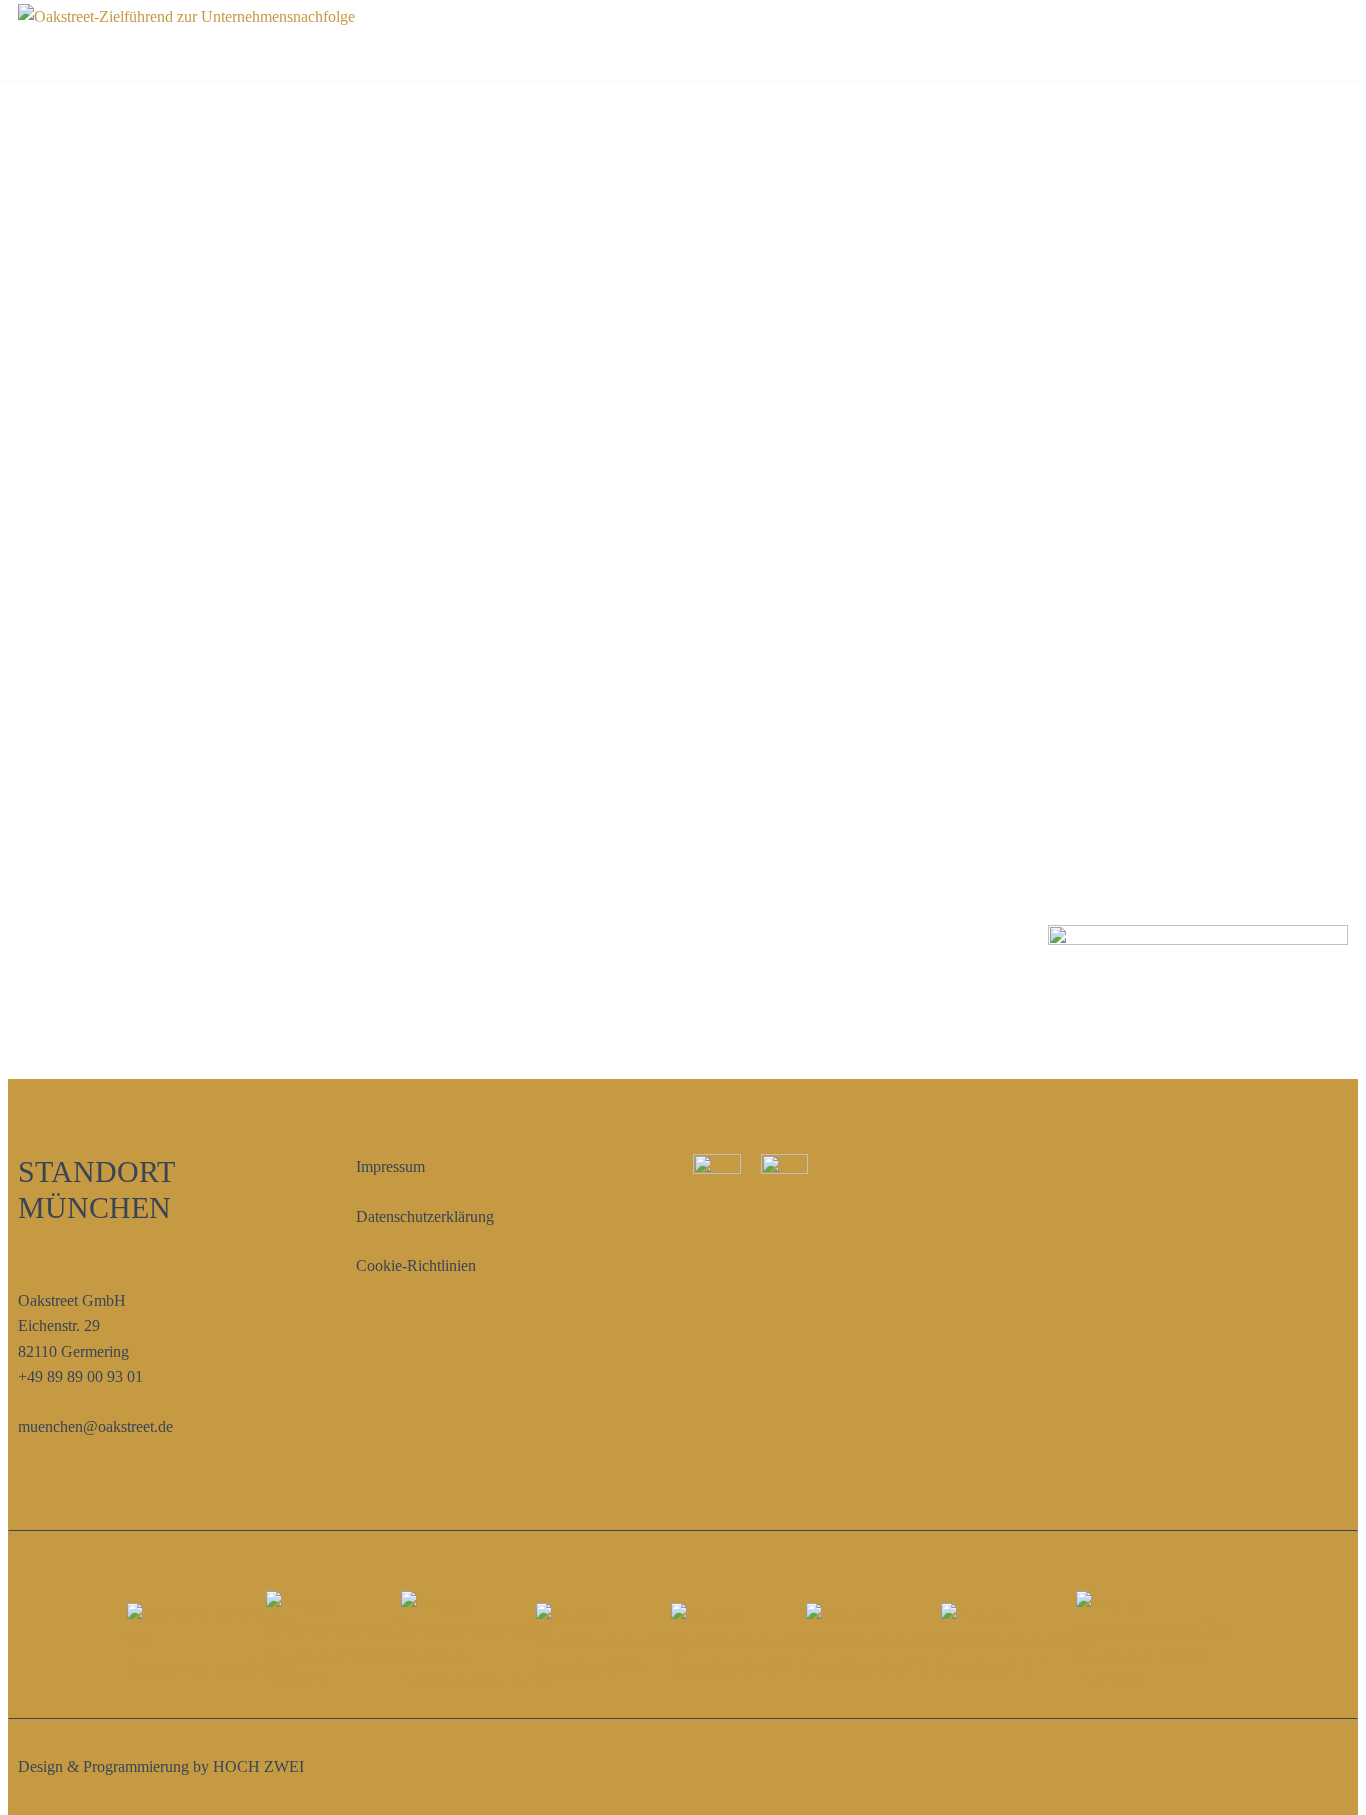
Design (795, 109)
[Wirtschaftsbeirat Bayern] (480, 1642)
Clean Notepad (1133, 267)
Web (925, 109)
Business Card (233, 610)
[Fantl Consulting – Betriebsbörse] (885, 1641)
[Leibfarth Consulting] (1155, 1642)
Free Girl (683, 267)
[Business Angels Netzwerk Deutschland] (750, 1641)
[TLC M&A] (1020, 1641)
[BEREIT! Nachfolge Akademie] (345, 1642)
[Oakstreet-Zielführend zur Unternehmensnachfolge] (186, 40)
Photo (865, 109)
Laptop (233, 267)
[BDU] (615, 1641)
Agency (503, 109)
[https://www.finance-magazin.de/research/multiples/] (211, 1641)
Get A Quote (1289, 40)
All (439, 109)
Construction (697, 109)
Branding (588, 109)
